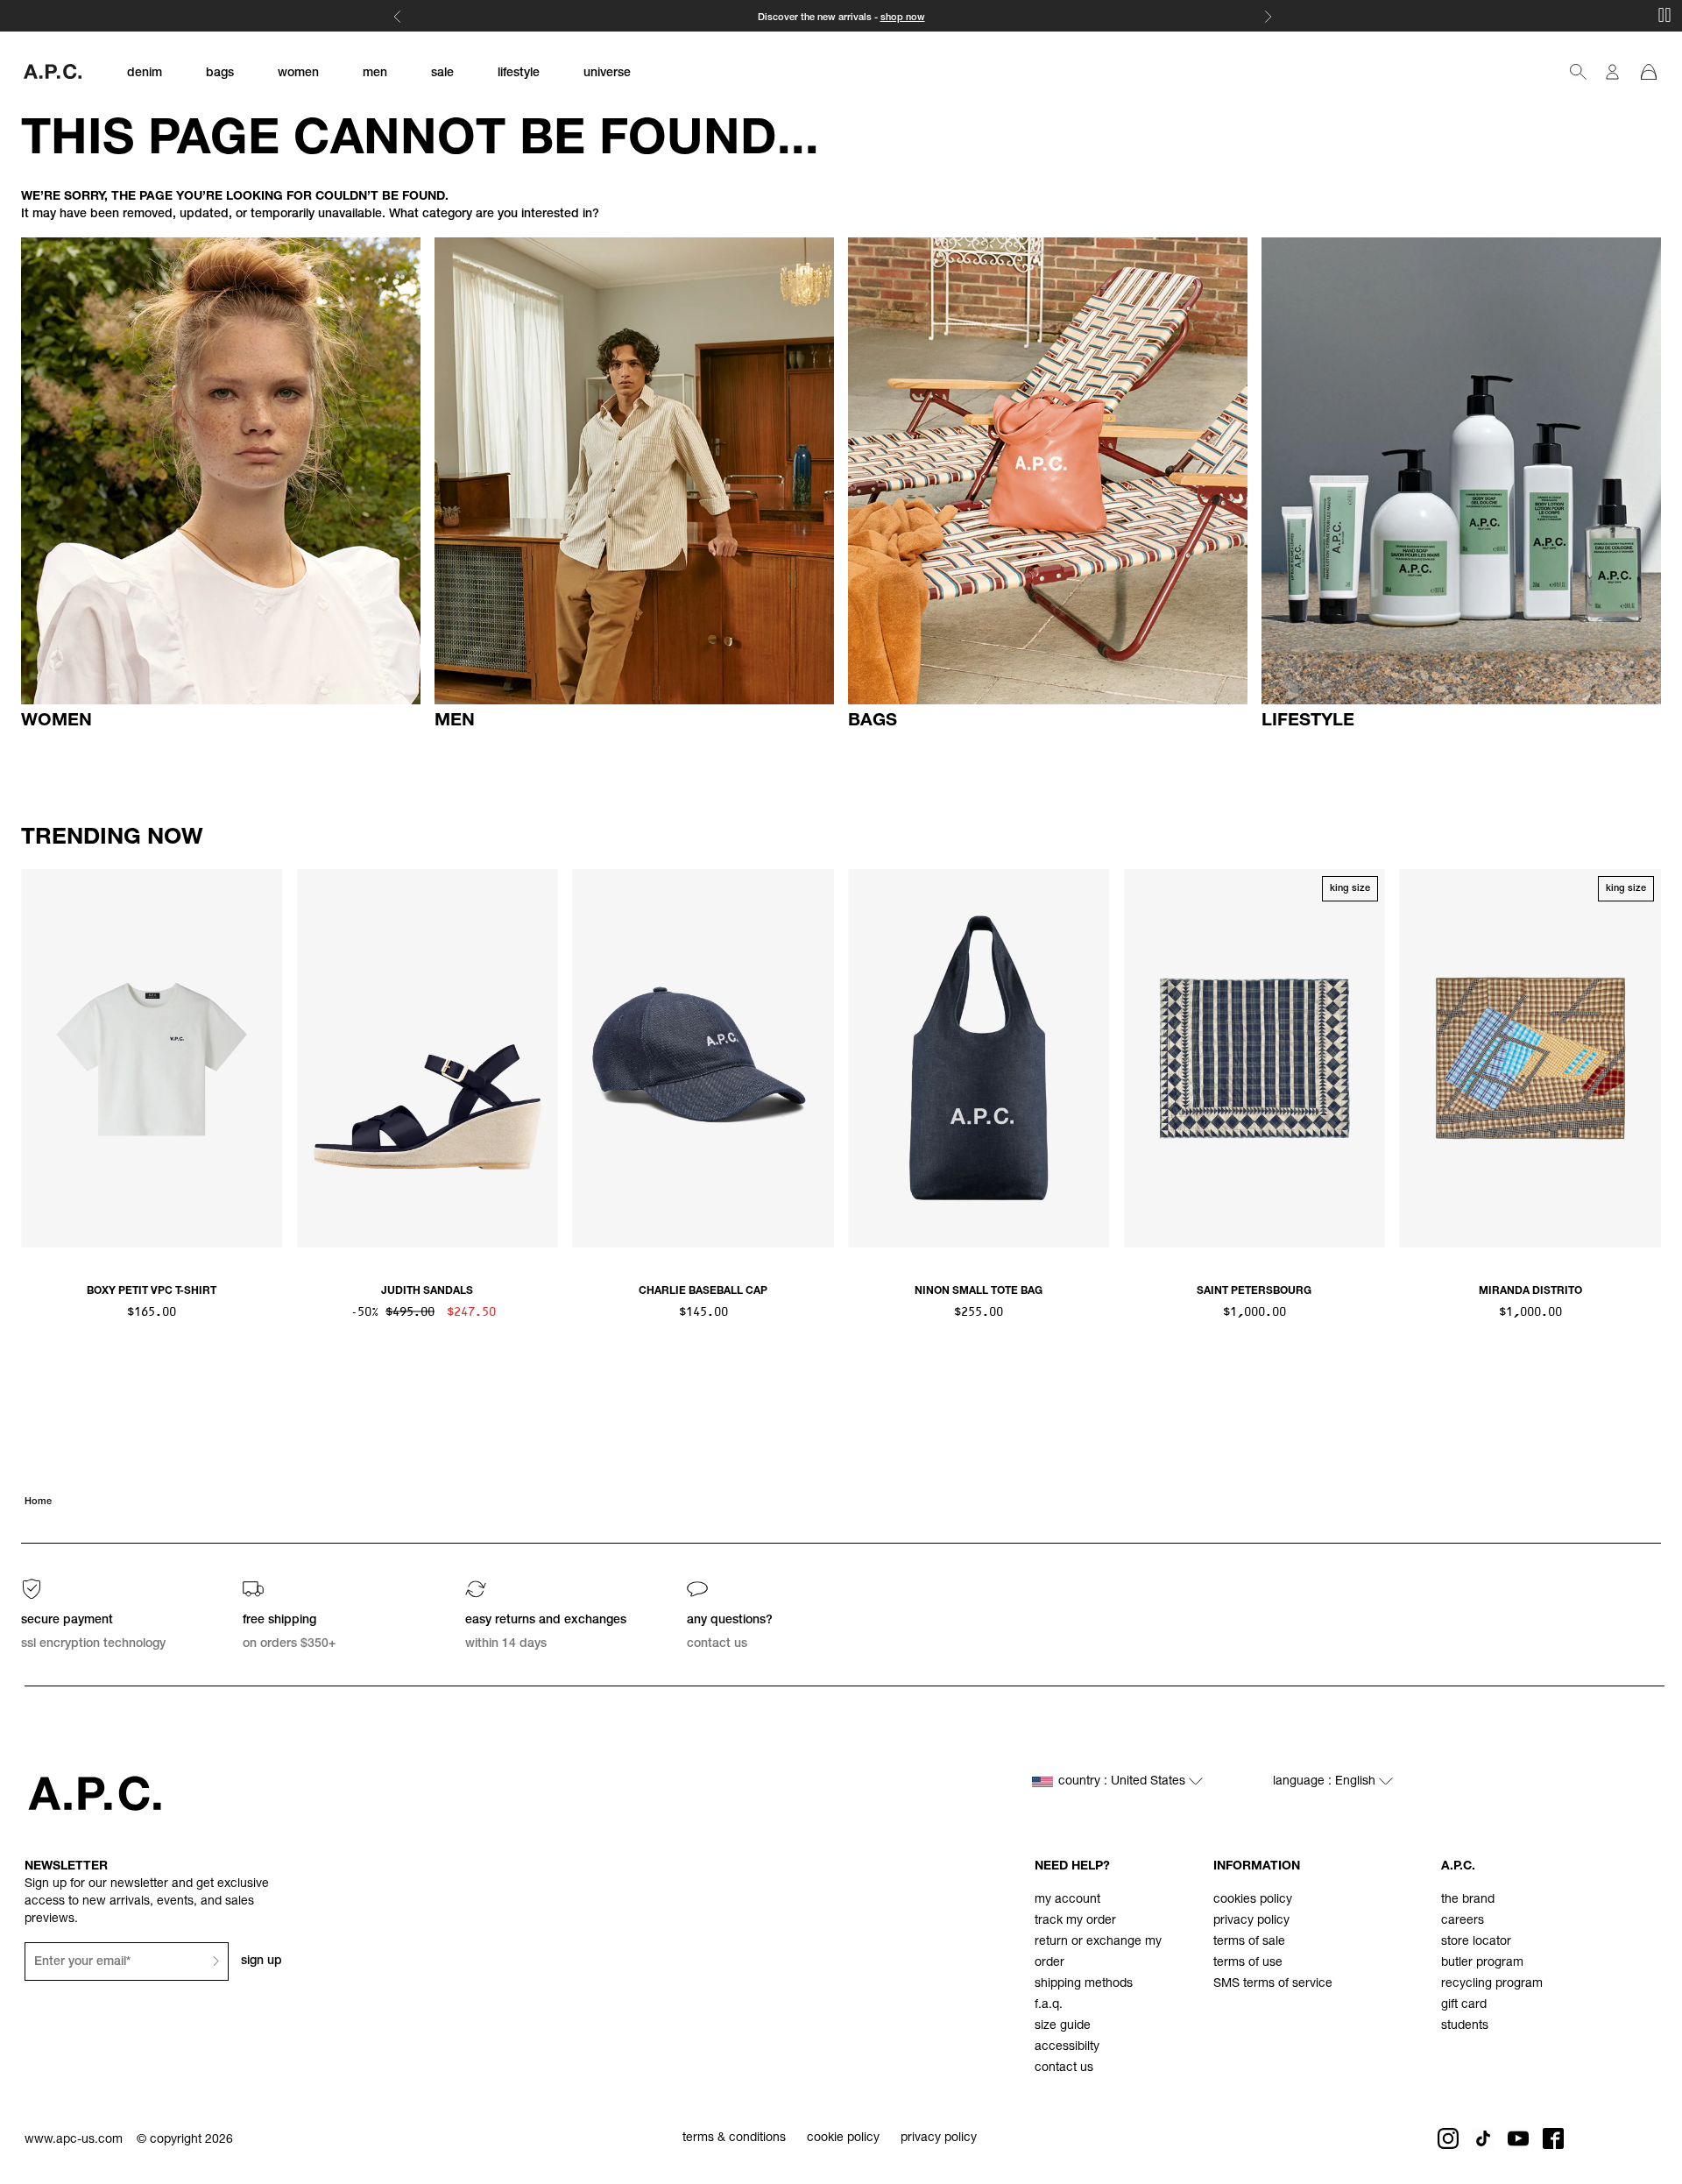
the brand (1468, 1900)
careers (1463, 1921)
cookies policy (1253, 1900)
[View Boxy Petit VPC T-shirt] (152, 1059)
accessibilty (1067, 2047)
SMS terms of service (1273, 1984)
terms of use (1248, 1963)
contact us (1064, 2068)
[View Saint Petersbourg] (1255, 1059)
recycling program (1492, 1984)
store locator (1476, 1942)
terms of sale (1249, 1942)
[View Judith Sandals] (428, 1059)
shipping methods (1084, 1984)
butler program (1482, 1963)
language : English (1326, 1782)
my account (1067, 1900)
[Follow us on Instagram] (1448, 2138)
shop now (903, 18)
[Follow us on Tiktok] (1483, 2138)
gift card (1464, 2005)
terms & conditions (734, 2138)
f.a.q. (1049, 2005)
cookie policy (843, 2138)
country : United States (1124, 1782)
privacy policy (1251, 1921)
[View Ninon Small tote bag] (979, 1059)
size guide (1063, 2026)
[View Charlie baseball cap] (703, 1059)
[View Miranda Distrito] (1530, 1059)
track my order (1075, 1921)
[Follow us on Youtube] (1518, 2138)
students (1465, 2026)
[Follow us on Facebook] (1553, 2138)
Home (38, 1502)
